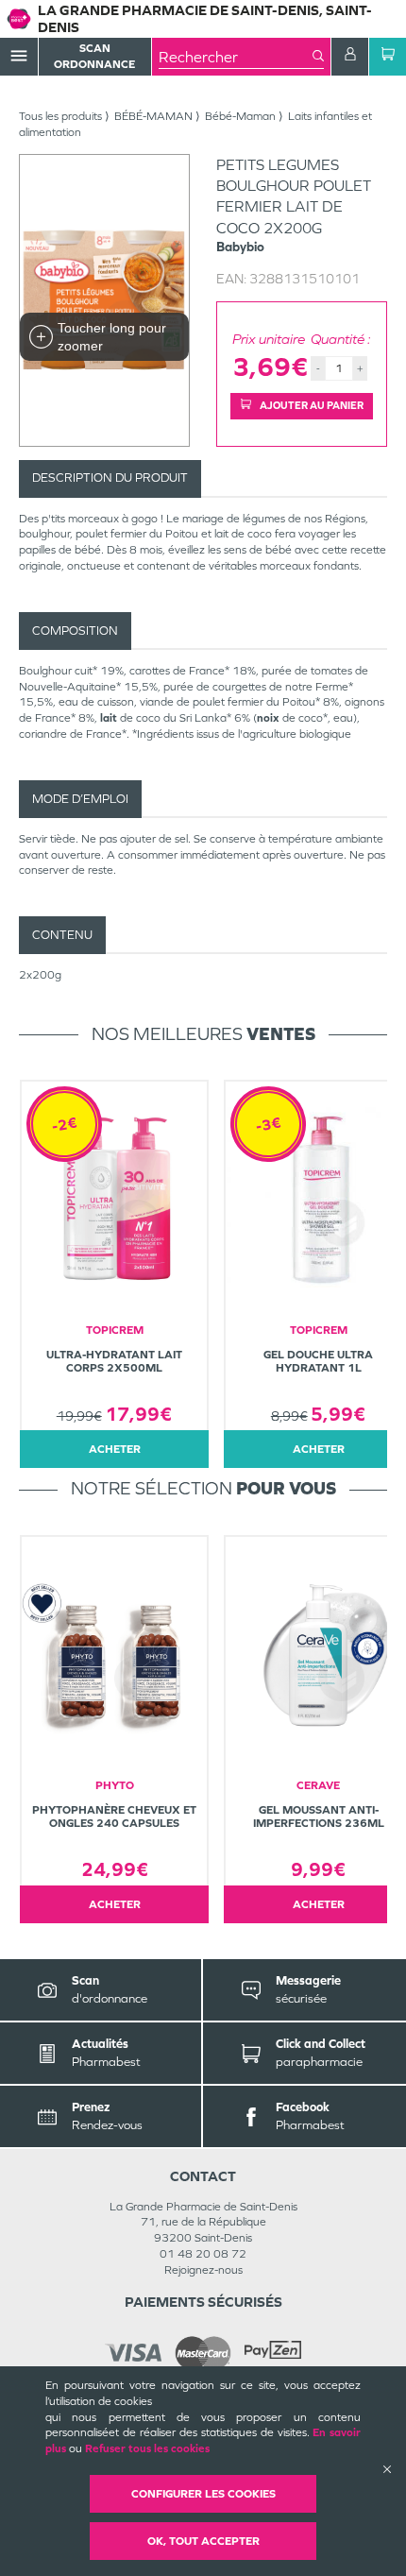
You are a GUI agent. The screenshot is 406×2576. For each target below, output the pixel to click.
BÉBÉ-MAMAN (153, 116)
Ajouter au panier (311, 405)
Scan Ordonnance (94, 56)
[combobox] (236, 57)
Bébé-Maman (240, 116)
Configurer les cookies (203, 2494)
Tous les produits (60, 116)
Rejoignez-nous (203, 2270)
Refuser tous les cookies (147, 2448)
